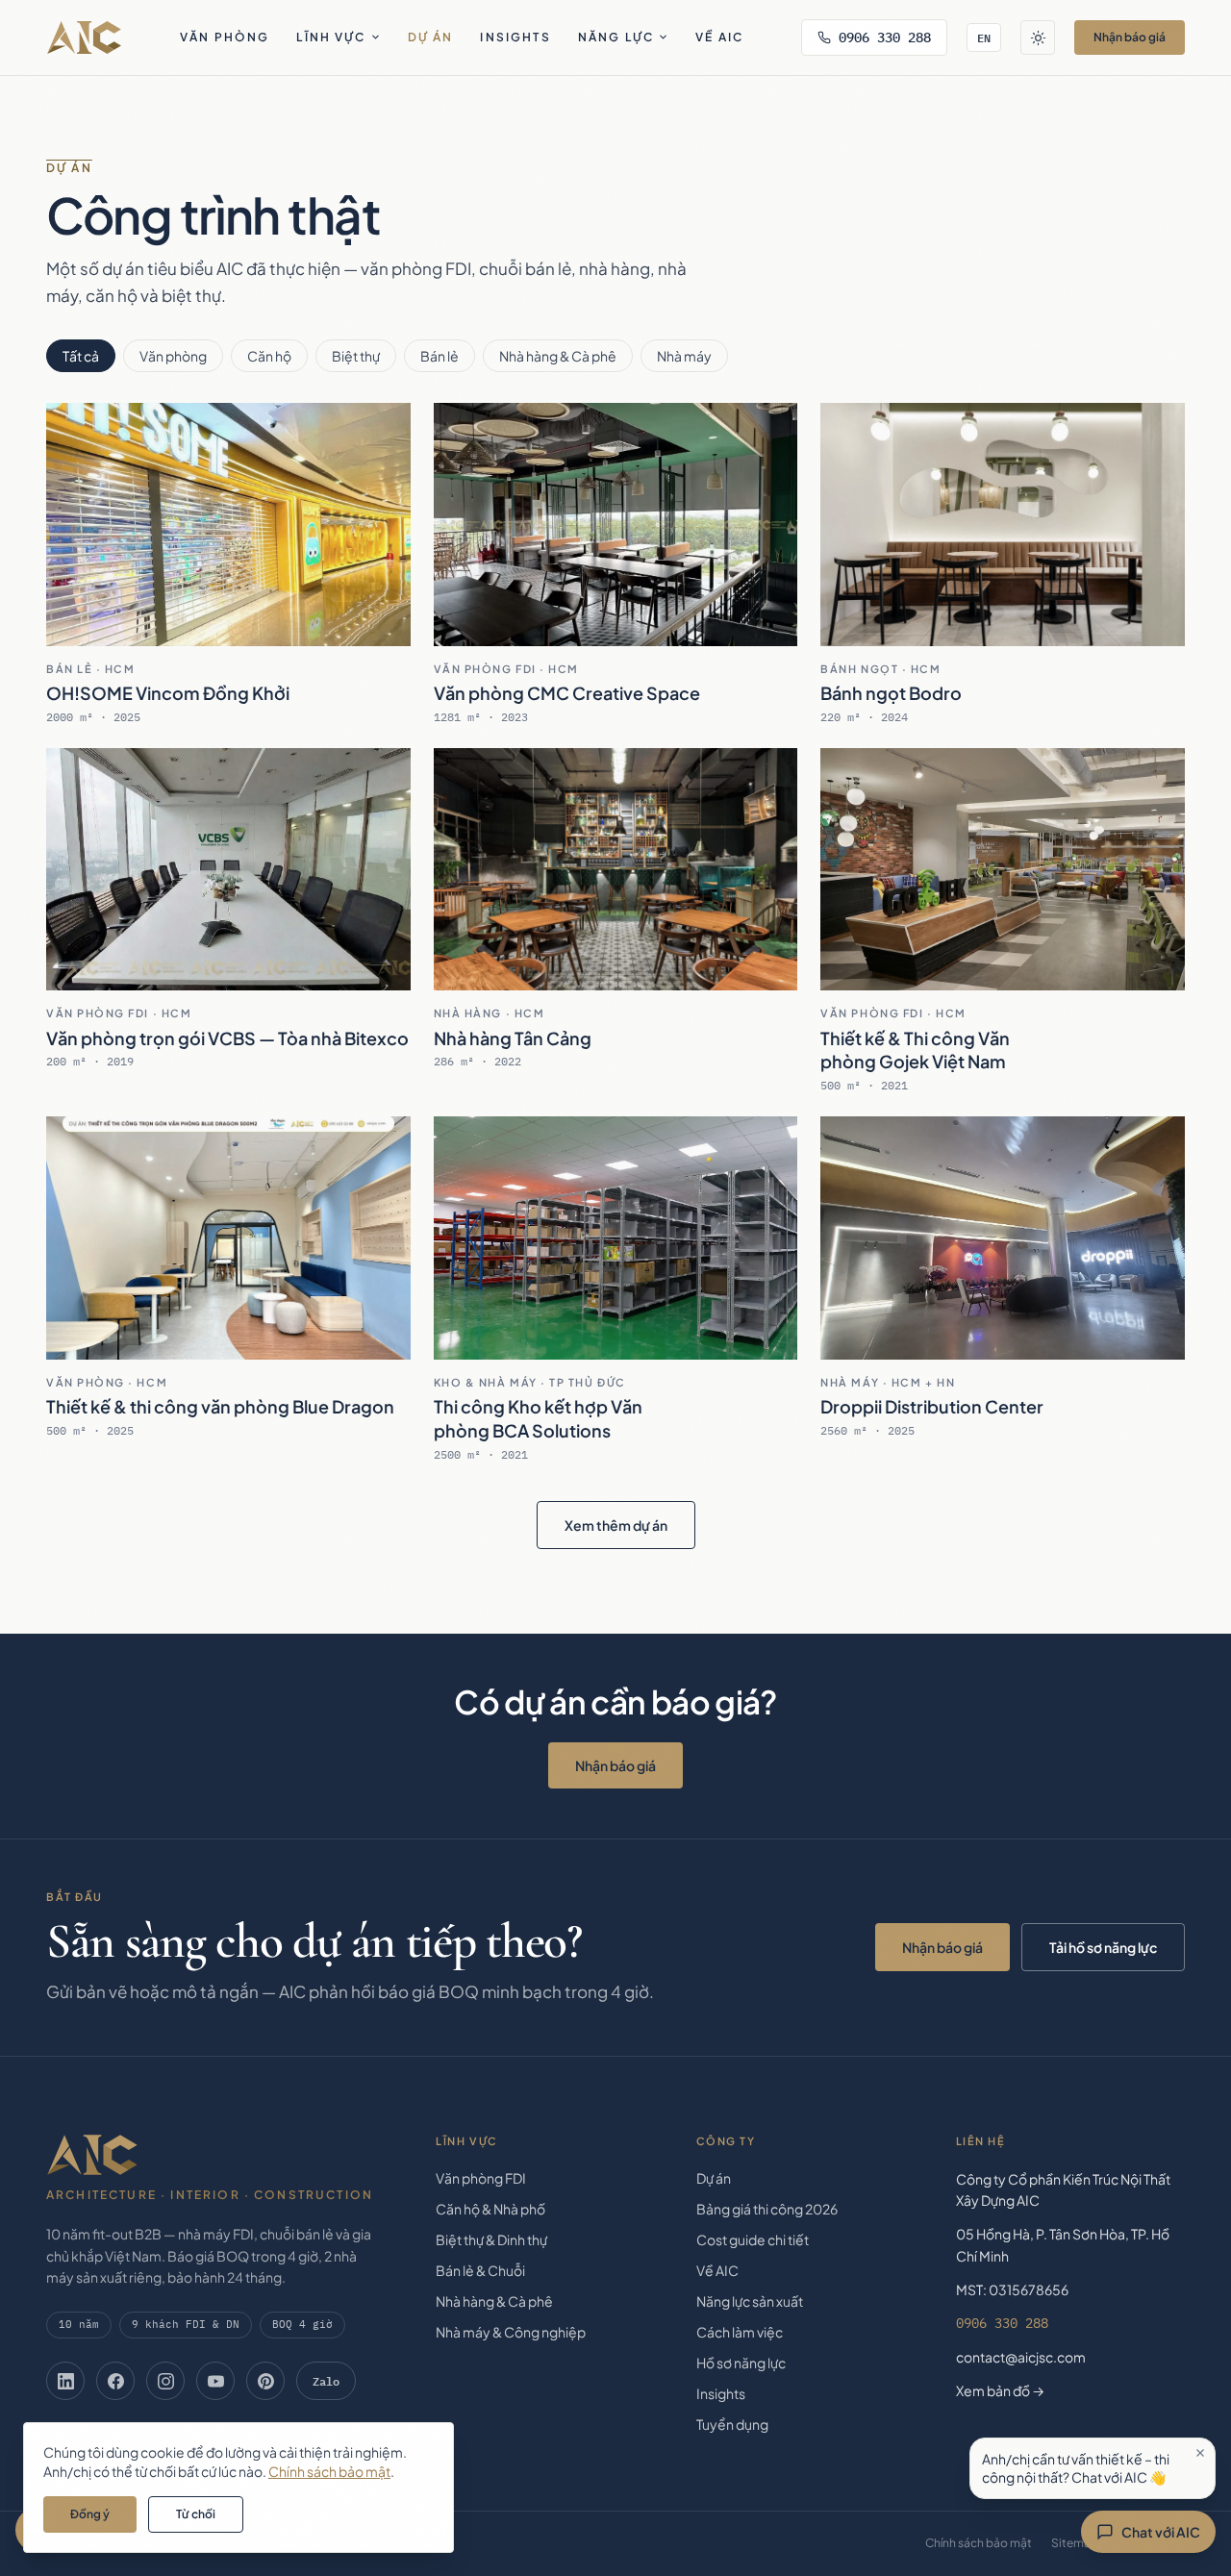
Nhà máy (684, 356)
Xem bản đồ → (1000, 2390)
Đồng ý (90, 2514)
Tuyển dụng (732, 2424)
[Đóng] (1200, 2453)
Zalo (326, 2381)
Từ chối (196, 2514)
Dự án (431, 37)
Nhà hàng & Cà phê (558, 356)
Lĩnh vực (331, 37)
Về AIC (719, 37)
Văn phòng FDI (481, 2178)
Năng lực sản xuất (750, 2301)
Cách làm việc (740, 2332)
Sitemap (1075, 2543)
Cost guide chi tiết (753, 2239)
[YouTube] (215, 2381)
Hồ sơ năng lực (741, 2363)
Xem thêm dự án (616, 1525)
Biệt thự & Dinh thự (491, 2239)
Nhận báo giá (1130, 37)
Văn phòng (225, 37)
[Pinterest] (265, 2381)
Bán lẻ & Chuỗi (480, 2270)
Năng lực (616, 37)
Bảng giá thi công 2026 (767, 2209)
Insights (515, 37)
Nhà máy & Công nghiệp (511, 2332)
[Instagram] (165, 2381)
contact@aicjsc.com (1021, 2357)
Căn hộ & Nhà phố (490, 2209)
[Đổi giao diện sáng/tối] (1038, 38)
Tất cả (81, 356)
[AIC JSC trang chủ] (84, 38)
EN (984, 38)
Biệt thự (356, 356)
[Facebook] (115, 2381)
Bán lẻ (440, 356)
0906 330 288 (885, 38)
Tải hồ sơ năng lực (1103, 1947)
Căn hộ (269, 356)
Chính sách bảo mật (979, 2543)
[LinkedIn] (65, 2381)
